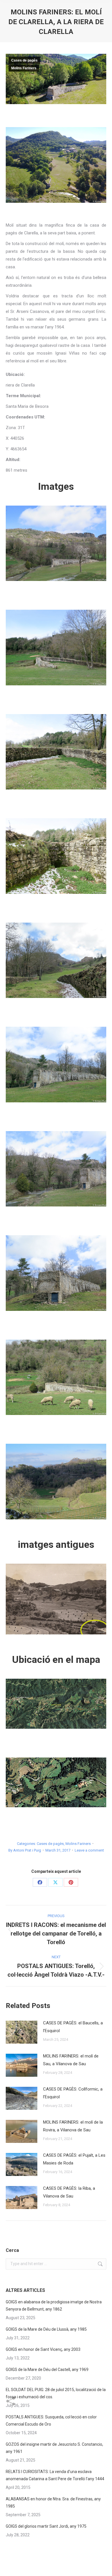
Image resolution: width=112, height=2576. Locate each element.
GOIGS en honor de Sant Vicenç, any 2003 (43, 2349)
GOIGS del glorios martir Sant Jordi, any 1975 (46, 2526)
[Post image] (22, 2032)
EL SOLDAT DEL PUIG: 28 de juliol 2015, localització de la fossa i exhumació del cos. (56, 2393)
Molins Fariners (24, 68)
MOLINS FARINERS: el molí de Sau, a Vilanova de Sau (71, 2060)
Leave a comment (89, 1850)
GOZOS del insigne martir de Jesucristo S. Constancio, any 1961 (54, 2448)
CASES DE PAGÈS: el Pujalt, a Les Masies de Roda (74, 2159)
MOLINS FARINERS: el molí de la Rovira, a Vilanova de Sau (73, 2126)
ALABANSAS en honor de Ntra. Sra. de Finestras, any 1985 (53, 2503)
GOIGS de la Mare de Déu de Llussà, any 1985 (46, 2329)
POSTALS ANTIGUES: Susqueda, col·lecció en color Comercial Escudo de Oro (51, 2421)
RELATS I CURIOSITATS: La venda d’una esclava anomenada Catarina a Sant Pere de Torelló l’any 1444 (55, 2475)
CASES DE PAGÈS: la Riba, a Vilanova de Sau (69, 2192)
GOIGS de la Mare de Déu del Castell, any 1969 (47, 2370)
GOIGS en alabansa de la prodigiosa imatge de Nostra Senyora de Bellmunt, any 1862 (54, 2306)
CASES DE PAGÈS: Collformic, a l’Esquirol (73, 2093)
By (25, 1850)
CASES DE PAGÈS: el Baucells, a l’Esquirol (73, 2027)
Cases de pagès (24, 60)
